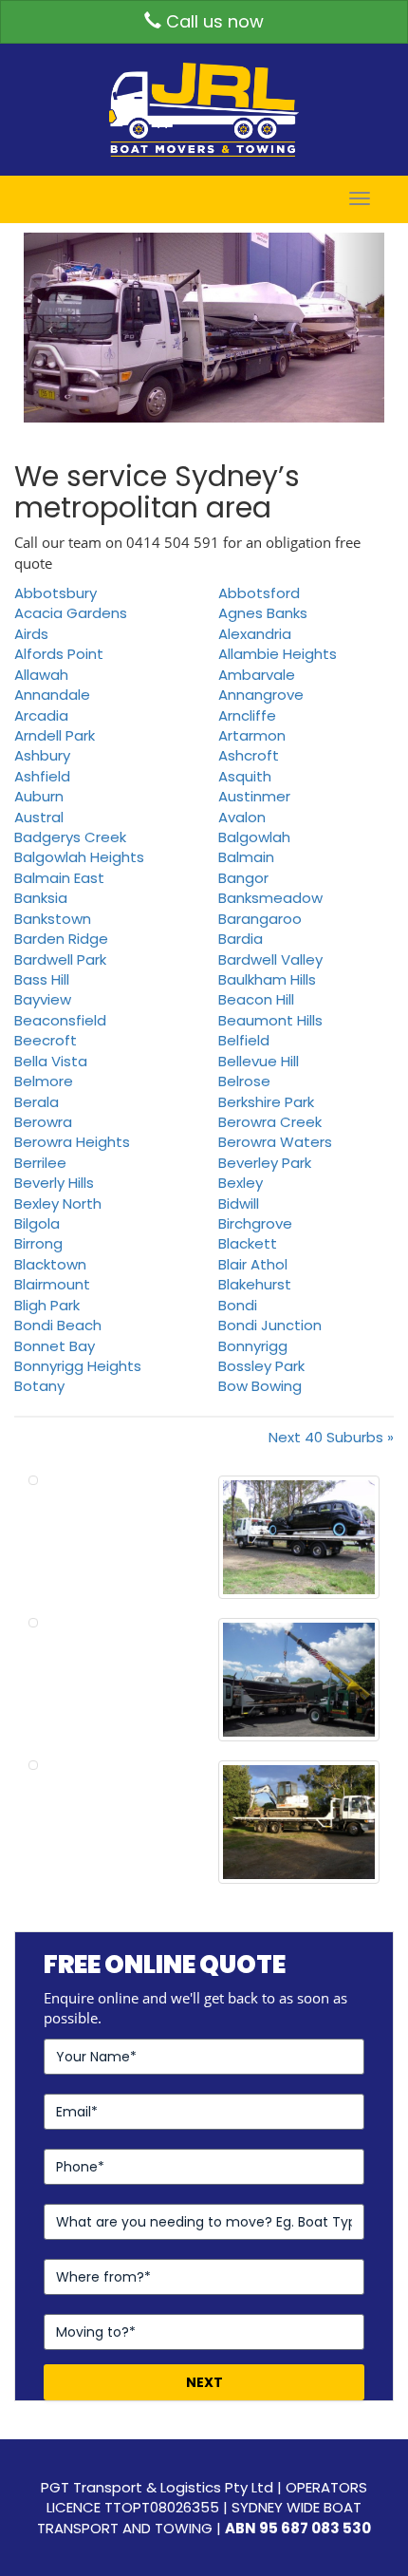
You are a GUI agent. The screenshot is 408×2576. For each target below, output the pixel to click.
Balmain (246, 857)
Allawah (41, 675)
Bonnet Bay (55, 1346)
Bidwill (239, 1203)
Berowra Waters (275, 1142)
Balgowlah (254, 837)
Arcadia (41, 715)
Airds (31, 634)
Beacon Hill (256, 999)
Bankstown (53, 919)
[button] (51, 328)
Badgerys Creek (70, 837)
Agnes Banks (263, 613)
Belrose (244, 1081)
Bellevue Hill (259, 1061)
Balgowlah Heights (79, 857)
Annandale (52, 695)
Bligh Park (47, 1305)
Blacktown (50, 1264)
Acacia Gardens (71, 613)
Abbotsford (259, 593)
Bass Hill (42, 979)
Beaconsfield (60, 1020)
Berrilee (40, 1163)
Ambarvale (257, 675)
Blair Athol (253, 1264)
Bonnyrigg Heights (78, 1366)
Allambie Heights (278, 654)
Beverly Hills (54, 1183)
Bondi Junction (270, 1325)
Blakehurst (255, 1284)
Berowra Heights (72, 1142)
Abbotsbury (56, 593)
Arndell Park (55, 735)
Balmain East (59, 878)
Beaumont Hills (270, 1020)
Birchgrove (255, 1223)
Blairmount (52, 1284)
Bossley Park (261, 1366)
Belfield (244, 1040)
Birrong (38, 1243)
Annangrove (261, 695)
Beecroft (46, 1040)
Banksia (41, 898)
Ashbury (42, 755)
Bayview (43, 999)
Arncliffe (247, 715)
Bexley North (58, 1203)
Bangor (243, 878)
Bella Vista (51, 1061)
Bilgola (37, 1223)
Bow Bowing (260, 1386)
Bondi (238, 1305)
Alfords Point (59, 654)
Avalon (242, 817)
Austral (39, 817)
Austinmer (254, 796)
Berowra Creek (270, 1122)
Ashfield (42, 776)
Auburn (39, 796)
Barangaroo (260, 919)
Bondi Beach (58, 1325)
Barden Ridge (61, 939)
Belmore (44, 1081)
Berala (37, 1102)
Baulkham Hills (267, 979)
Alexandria (255, 634)
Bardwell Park (60, 959)
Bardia (241, 939)
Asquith (245, 776)
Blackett (248, 1243)
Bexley (241, 1183)
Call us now (213, 21)
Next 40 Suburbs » (331, 1437)
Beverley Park (265, 1163)
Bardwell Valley (270, 959)
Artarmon (252, 735)
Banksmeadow (270, 898)
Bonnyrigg (253, 1346)
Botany (39, 1386)
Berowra (43, 1122)
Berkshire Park (266, 1102)
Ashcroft (249, 755)
